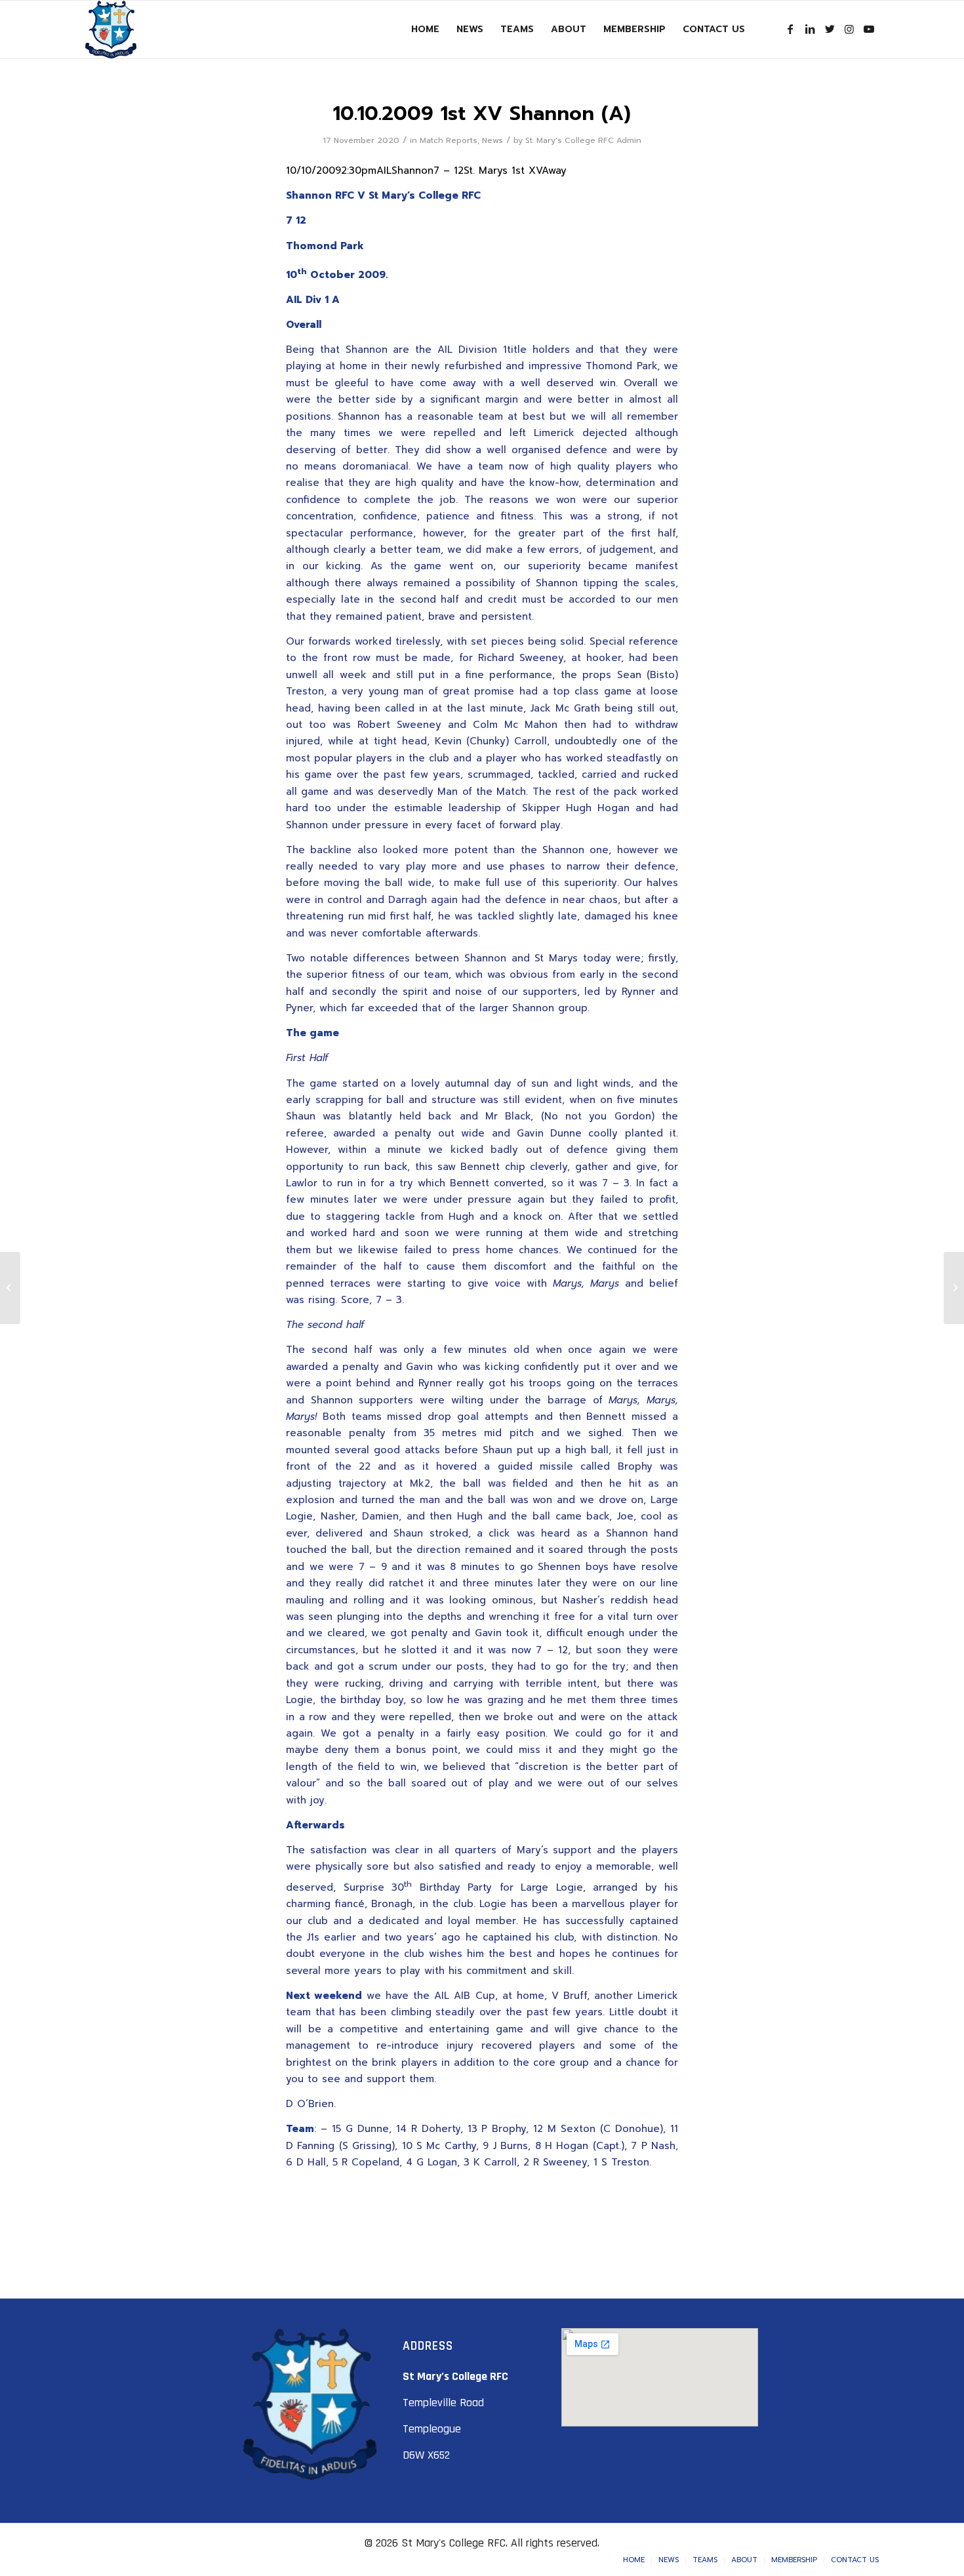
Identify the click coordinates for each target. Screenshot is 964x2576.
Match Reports (449, 140)
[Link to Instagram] (849, 29)
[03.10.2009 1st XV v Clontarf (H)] (10, 1288)
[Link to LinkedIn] (810, 29)
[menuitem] (425, 30)
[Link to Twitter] (830, 29)
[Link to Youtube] (869, 29)
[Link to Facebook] (790, 29)
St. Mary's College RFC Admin (583, 140)
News (492, 140)
